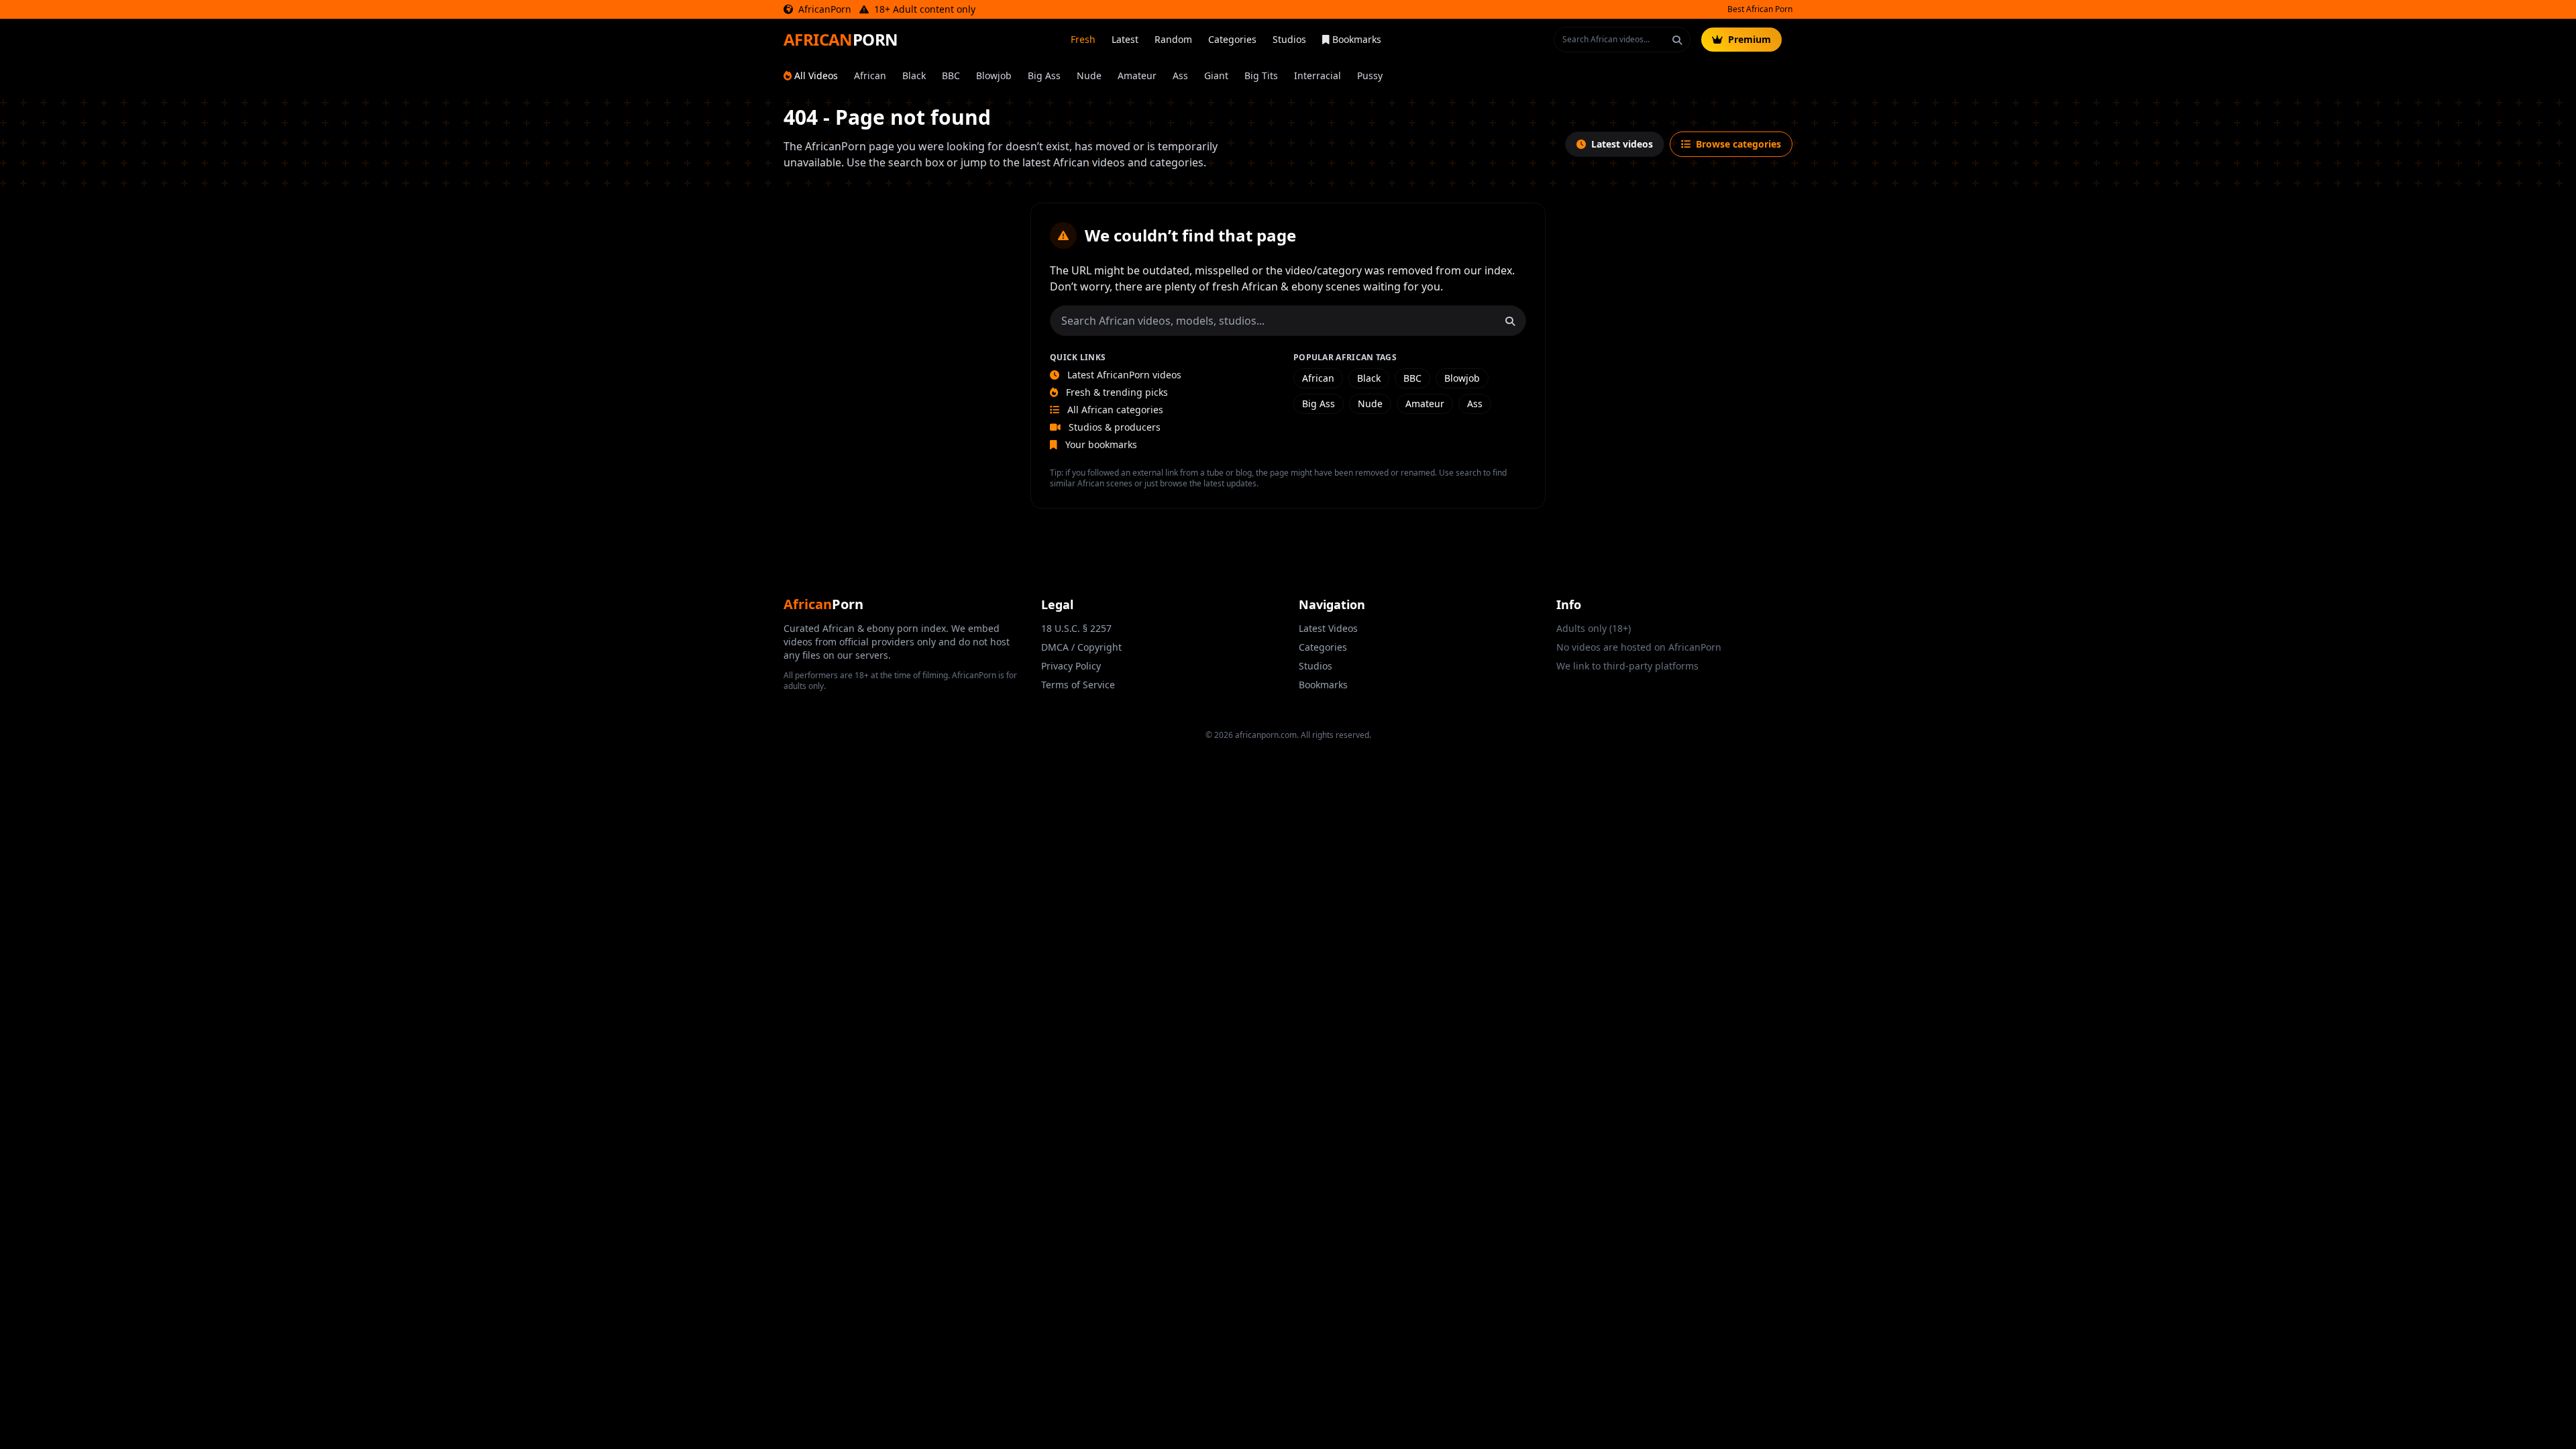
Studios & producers (1113, 427)
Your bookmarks (1100, 444)
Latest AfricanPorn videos (1123, 375)
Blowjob (994, 75)
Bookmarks (1357, 39)
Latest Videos (1328, 628)
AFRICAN (841, 40)
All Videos (816, 75)
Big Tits (1261, 75)
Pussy (1370, 75)
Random (1173, 39)
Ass (1180, 75)
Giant (1216, 75)
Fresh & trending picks (1116, 392)
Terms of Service (1078, 685)
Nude (1089, 75)
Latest (1125, 39)
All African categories (1114, 410)
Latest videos (1622, 144)
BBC (951, 75)
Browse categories (1738, 144)
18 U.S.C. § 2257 (1076, 628)
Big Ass (1044, 75)
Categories (1232, 39)
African (870, 75)
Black (914, 75)
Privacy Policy (1071, 666)
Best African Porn (1760, 9)
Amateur (1137, 75)
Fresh (1083, 39)
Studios (1289, 39)
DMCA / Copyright (1081, 647)
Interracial (1318, 75)
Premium (1750, 39)
